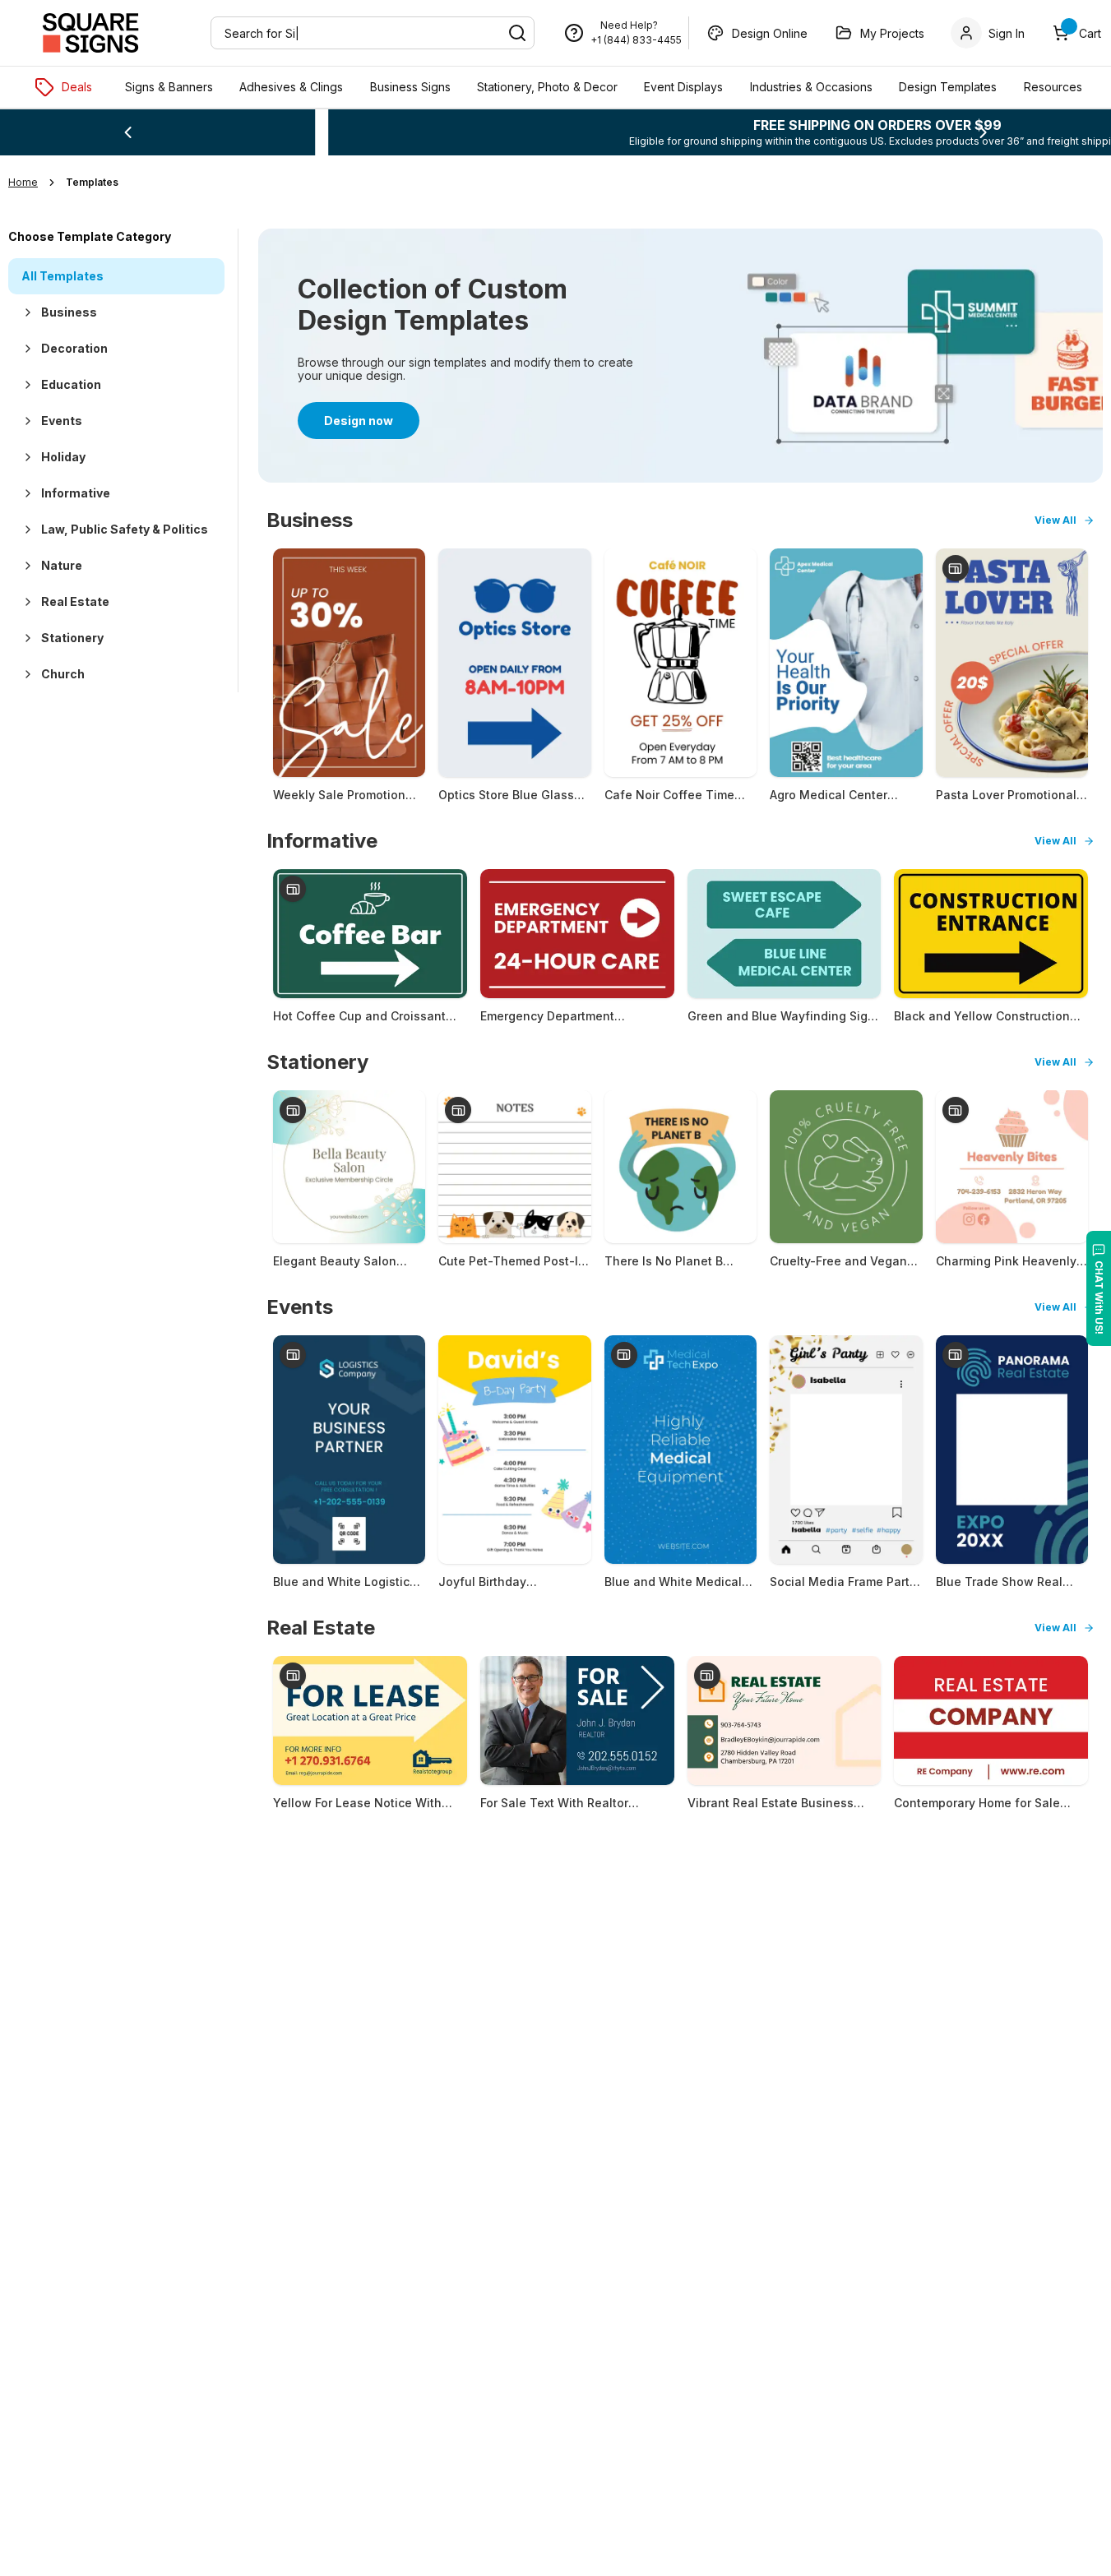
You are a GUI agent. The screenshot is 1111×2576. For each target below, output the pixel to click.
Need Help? (629, 25)
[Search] (517, 33)
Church (63, 674)
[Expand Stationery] (25, 638)
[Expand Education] (25, 385)
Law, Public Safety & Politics (125, 529)
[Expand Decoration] (25, 349)
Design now (359, 421)
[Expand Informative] (25, 493)
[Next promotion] (984, 132)
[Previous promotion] (127, 132)
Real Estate (75, 601)
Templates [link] (92, 182)
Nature (62, 565)
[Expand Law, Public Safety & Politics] (25, 530)
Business (69, 312)
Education (71, 384)
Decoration (74, 348)
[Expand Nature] (25, 566)
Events (62, 421)
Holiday (63, 457)
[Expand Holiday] (25, 457)
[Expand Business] (25, 312)
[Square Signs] (90, 33)
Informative (76, 493)
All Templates (62, 276)
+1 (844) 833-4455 (636, 40)
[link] (349, 676)
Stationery (72, 638)
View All (1055, 520)
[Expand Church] (25, 674)
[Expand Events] (25, 421)
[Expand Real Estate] (25, 602)
